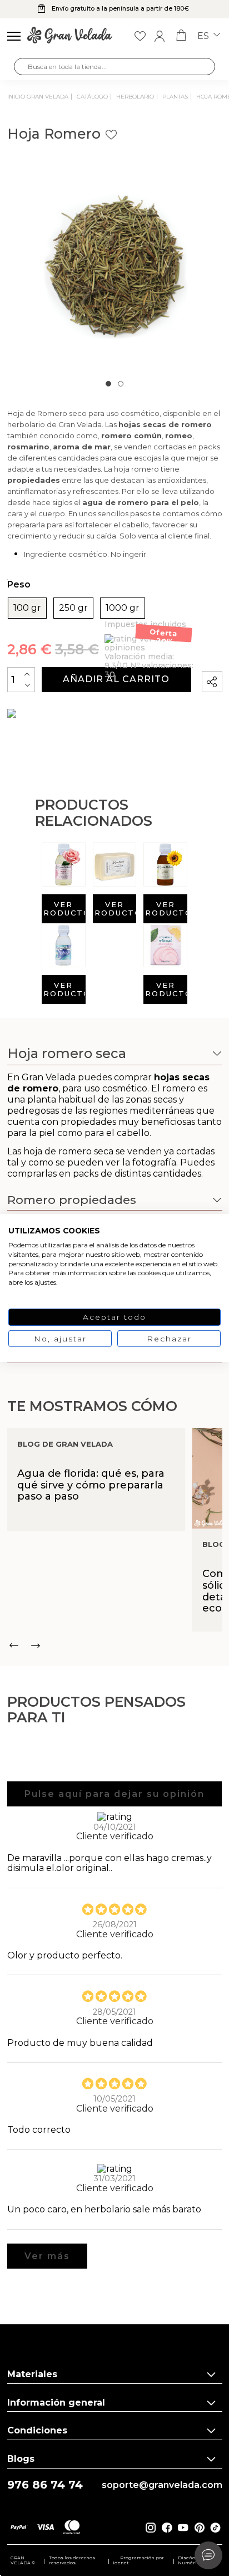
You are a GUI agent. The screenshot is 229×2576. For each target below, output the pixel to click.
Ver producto (64, 909)
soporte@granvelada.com (162, 2485)
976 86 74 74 (45, 2485)
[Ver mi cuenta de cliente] (160, 36)
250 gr (73, 608)
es (204, 36)
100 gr (27, 608)
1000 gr (123, 608)
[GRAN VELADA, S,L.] (70, 36)
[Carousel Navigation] (115, 1645)
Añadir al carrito (116, 679)
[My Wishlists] (140, 36)
